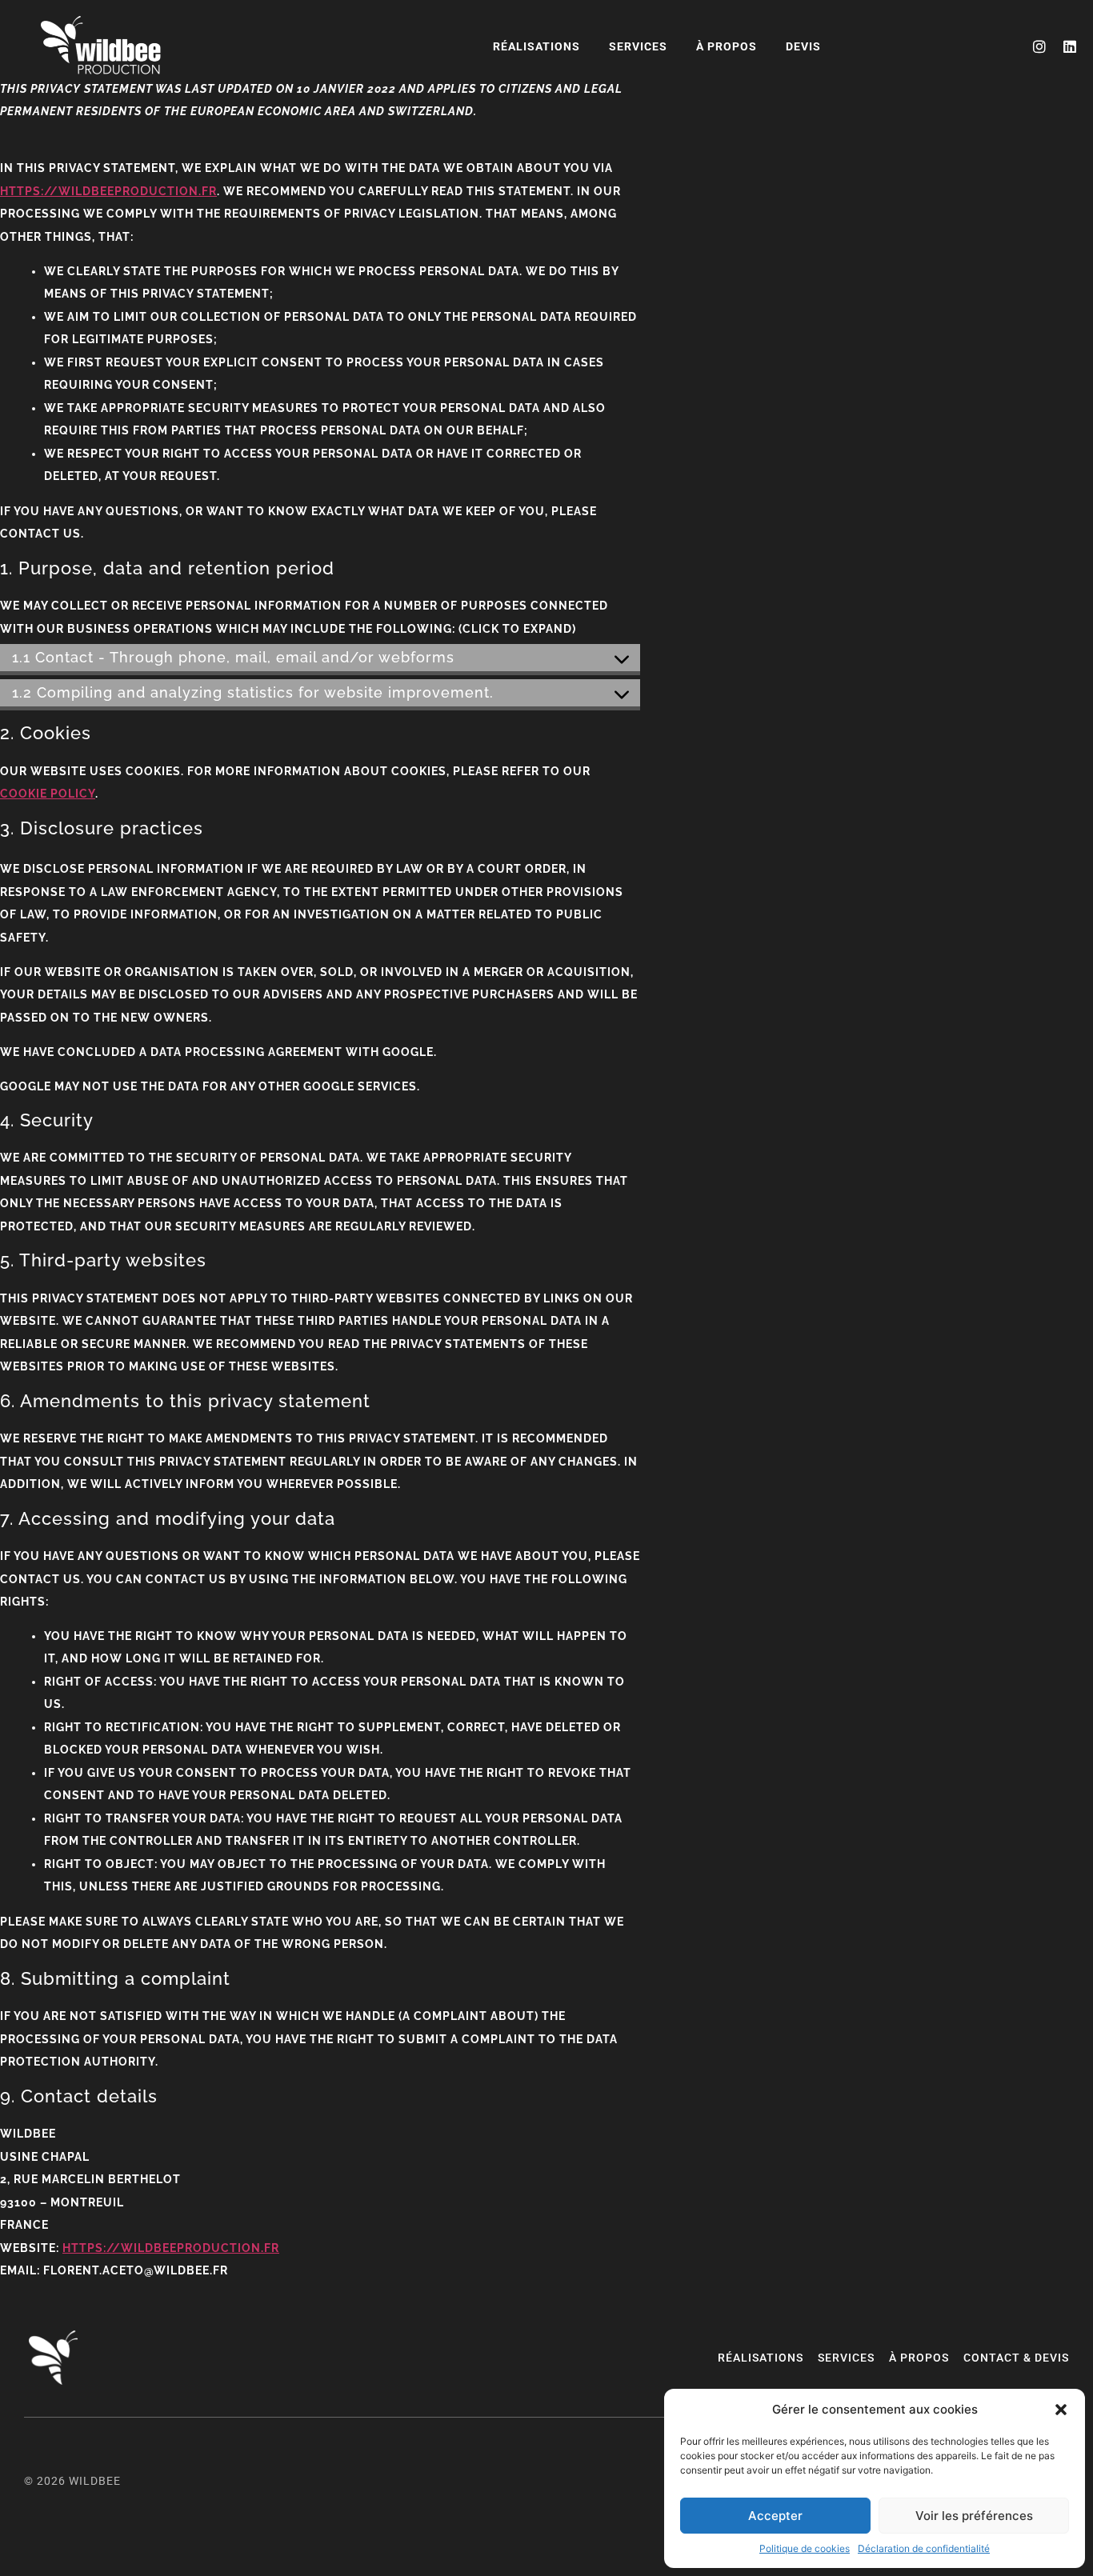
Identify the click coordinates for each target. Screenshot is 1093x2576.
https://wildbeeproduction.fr (108, 191)
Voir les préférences (974, 2516)
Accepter (775, 2516)
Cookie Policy (48, 794)
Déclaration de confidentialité (924, 2548)
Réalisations (536, 46)
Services (638, 46)
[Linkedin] (1070, 46)
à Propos (727, 46)
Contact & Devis (1016, 2358)
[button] (1061, 2410)
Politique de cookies (805, 2548)
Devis (803, 46)
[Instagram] (1039, 46)
